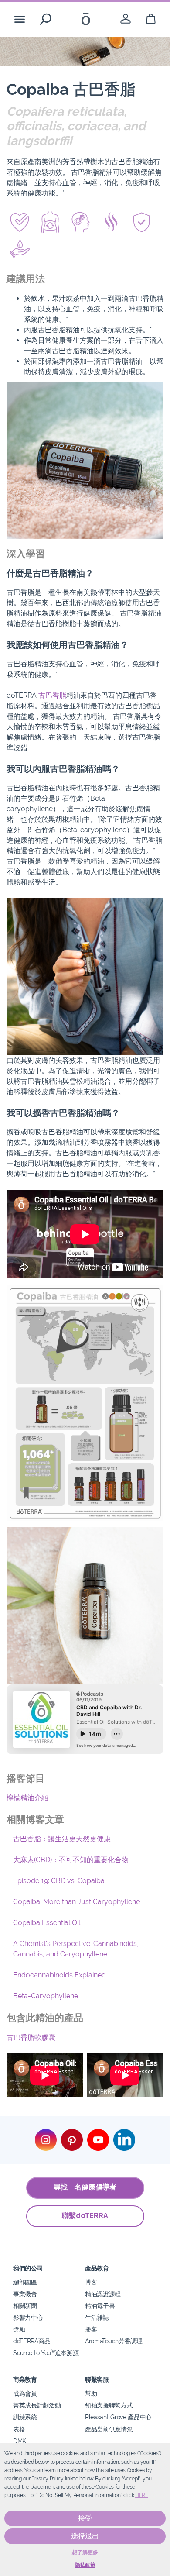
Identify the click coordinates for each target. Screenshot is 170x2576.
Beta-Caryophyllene (46, 1996)
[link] (126, 19)
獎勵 (19, 2329)
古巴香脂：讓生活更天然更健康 (62, 1839)
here (142, 2495)
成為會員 (25, 2393)
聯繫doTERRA (85, 2216)
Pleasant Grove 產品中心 (118, 2417)
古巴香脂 (52, 695)
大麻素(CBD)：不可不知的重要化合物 (71, 1860)
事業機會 (25, 2294)
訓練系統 (25, 2417)
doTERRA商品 (32, 2341)
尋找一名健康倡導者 (85, 2187)
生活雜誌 (97, 2317)
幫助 (91, 2393)
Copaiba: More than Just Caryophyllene (76, 1902)
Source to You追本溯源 (46, 2353)
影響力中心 (28, 2317)
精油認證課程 (103, 2294)
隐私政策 (85, 2565)
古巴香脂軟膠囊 (31, 2037)
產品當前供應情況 (109, 2429)
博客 (91, 2282)
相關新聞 (25, 2306)
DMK (20, 2441)
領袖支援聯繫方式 (109, 2405)
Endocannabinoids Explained (59, 1975)
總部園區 (25, 2282)
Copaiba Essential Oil (47, 1923)
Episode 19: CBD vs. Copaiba (59, 1881)
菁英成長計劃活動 (37, 2405)
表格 (19, 2429)
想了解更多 (85, 2552)
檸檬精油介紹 (27, 1798)
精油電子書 (100, 2306)
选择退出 (85, 2536)
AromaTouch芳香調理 (114, 2341)
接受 (85, 2518)
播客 (91, 2329)
